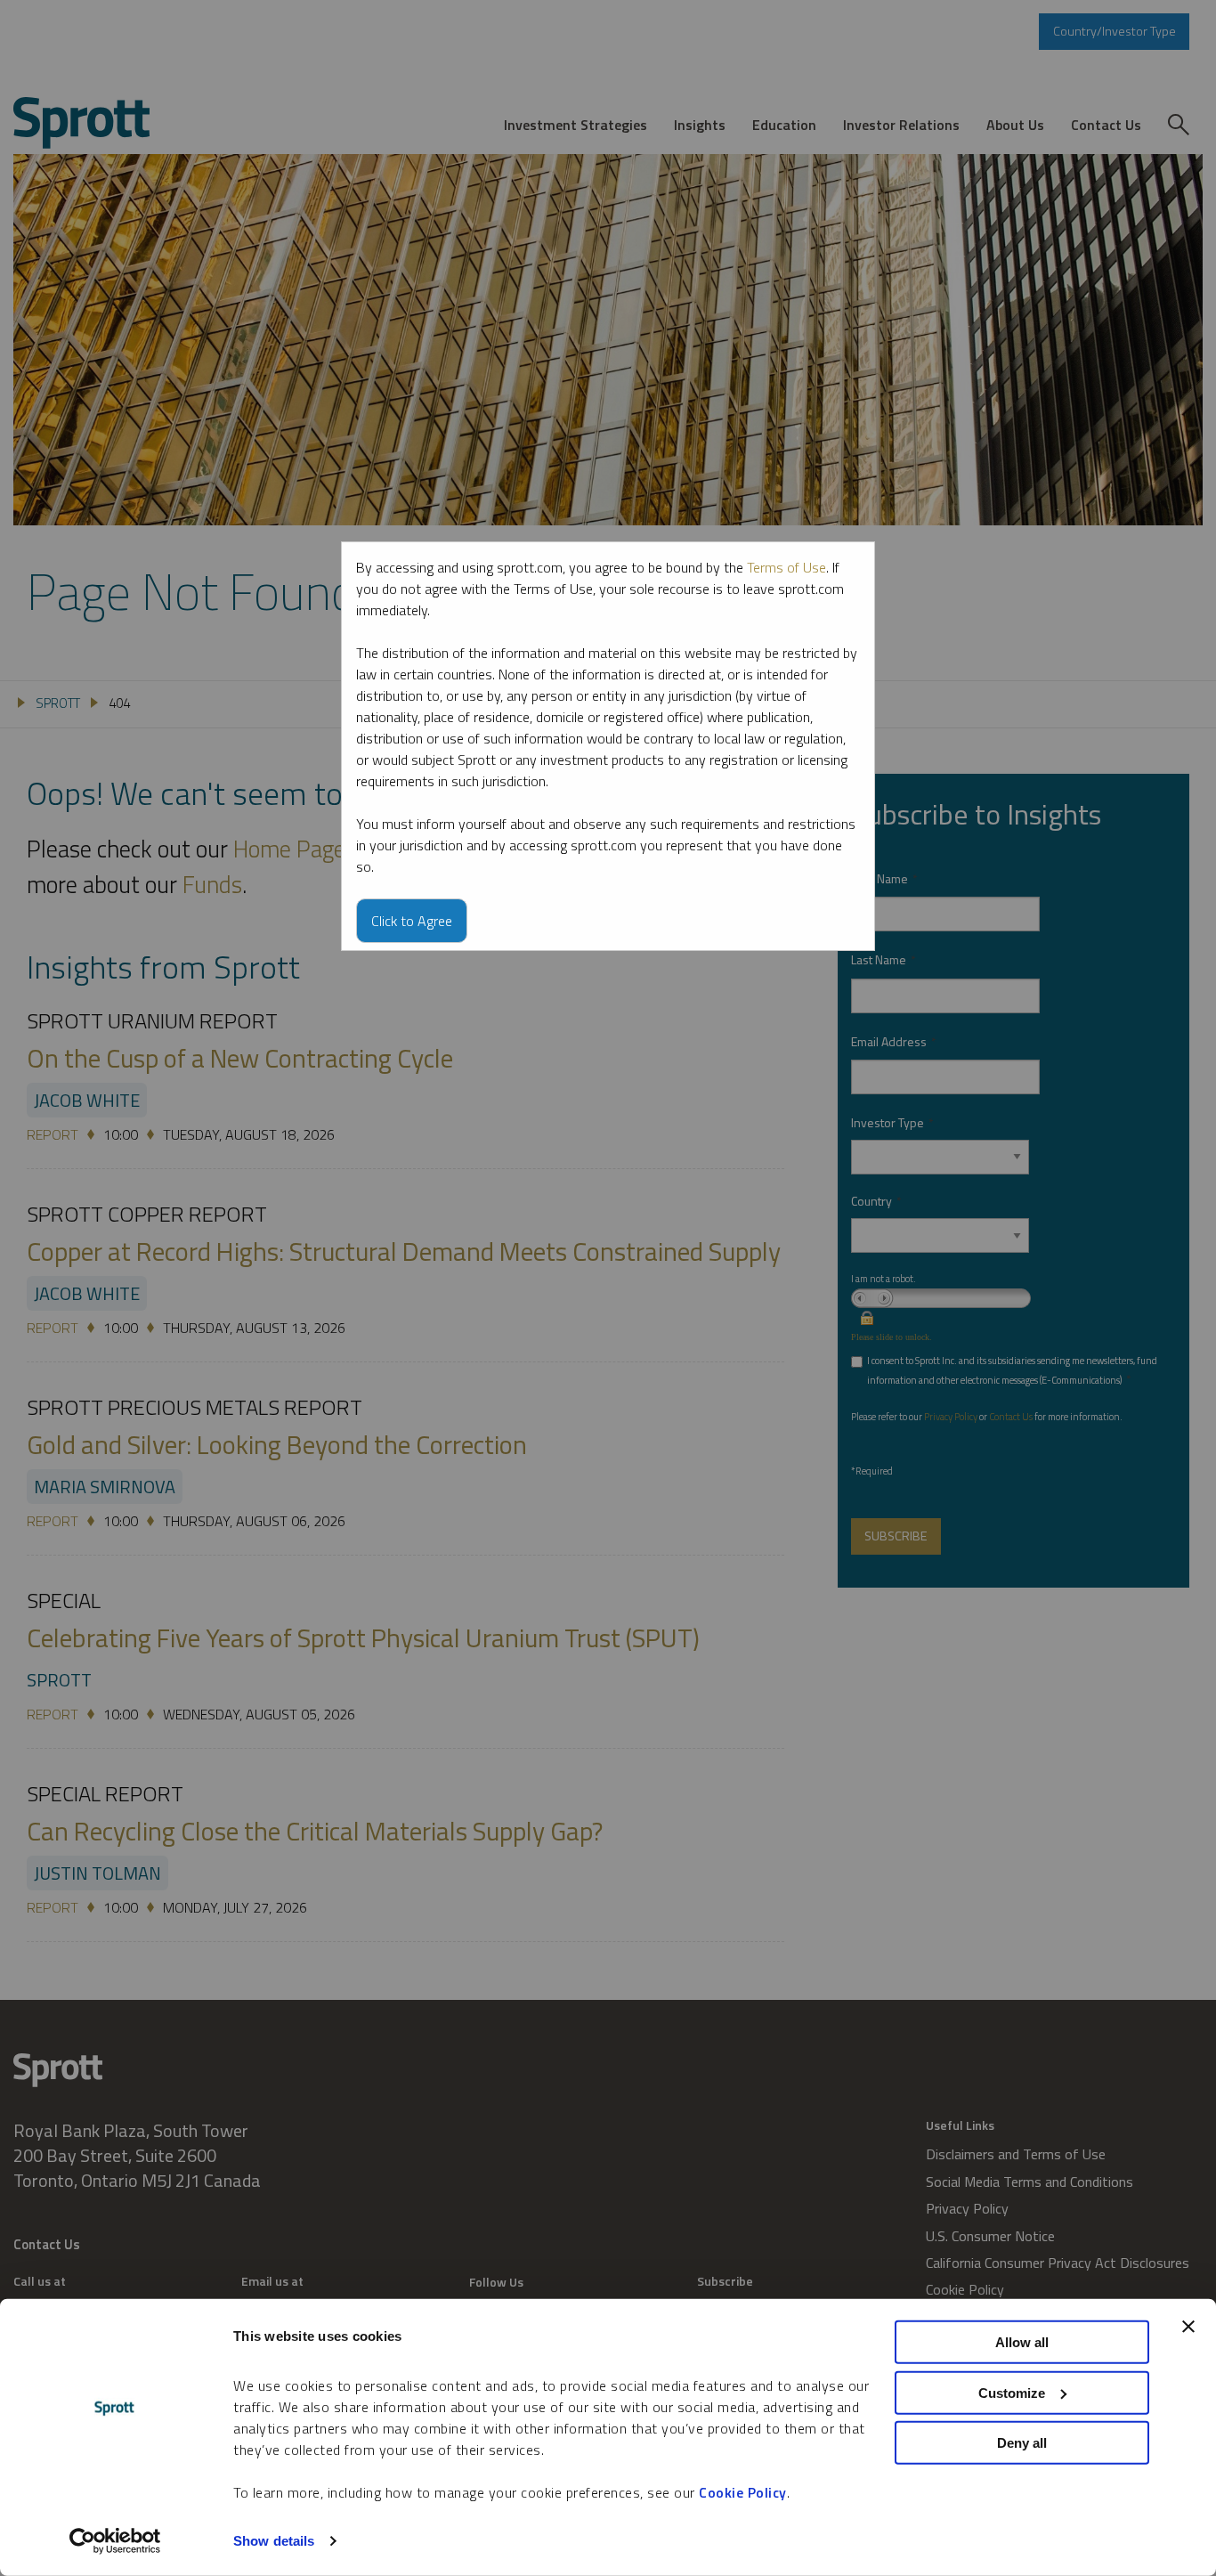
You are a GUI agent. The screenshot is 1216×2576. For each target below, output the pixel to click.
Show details (274, 2541)
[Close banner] (1188, 2327)
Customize (1012, 2392)
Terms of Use (786, 567)
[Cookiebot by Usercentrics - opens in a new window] (115, 2541)
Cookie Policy (743, 2492)
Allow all (1022, 2342)
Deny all (1022, 2443)
